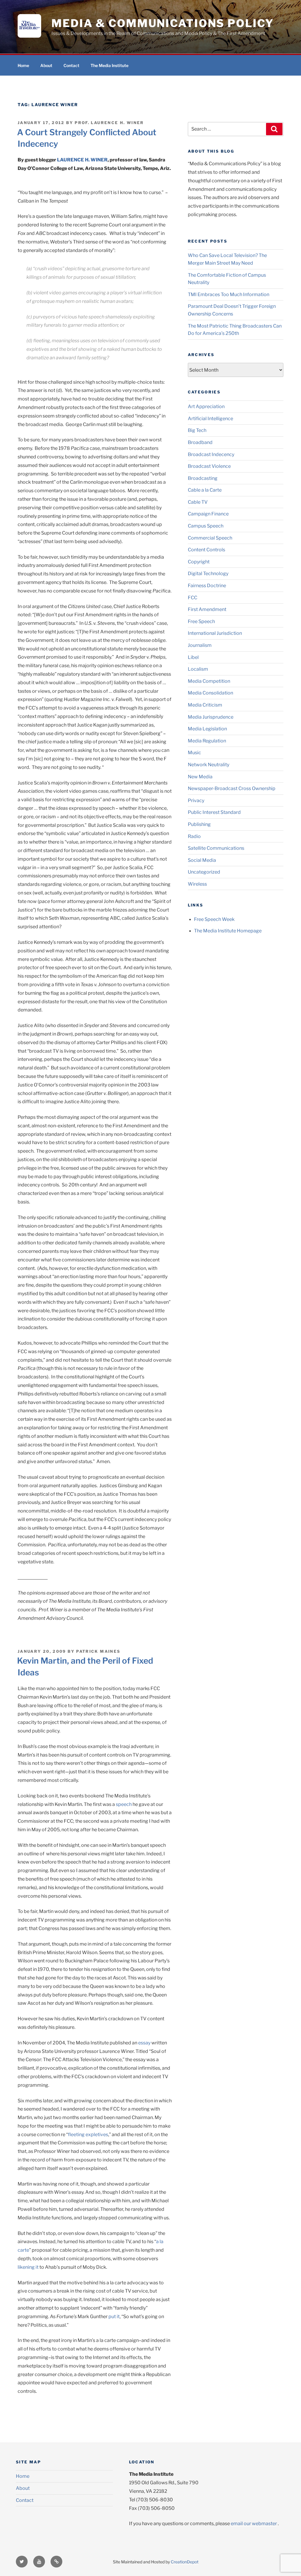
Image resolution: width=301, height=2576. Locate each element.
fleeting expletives (88, 2135)
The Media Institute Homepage (228, 931)
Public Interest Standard (214, 812)
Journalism (200, 645)
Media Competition (209, 681)
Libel (193, 657)
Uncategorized (204, 872)
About (46, 65)
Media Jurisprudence (211, 717)
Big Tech (197, 430)
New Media (200, 777)
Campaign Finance (208, 514)
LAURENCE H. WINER (82, 160)
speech (123, 1804)
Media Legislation (207, 729)
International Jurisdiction (215, 633)
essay (144, 2043)
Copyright (199, 562)
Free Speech (201, 621)
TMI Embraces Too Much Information (229, 294)
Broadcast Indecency (211, 454)
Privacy (196, 800)
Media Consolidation (210, 693)
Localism (198, 669)
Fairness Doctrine (207, 586)
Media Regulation (207, 741)
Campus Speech (206, 526)
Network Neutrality (209, 765)
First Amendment (207, 609)
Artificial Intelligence (210, 419)
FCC (193, 598)
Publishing (199, 824)
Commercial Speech (210, 538)
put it (114, 2317)
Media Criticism (205, 705)
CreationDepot (185, 2562)
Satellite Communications (216, 848)
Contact (71, 65)
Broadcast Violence (209, 466)
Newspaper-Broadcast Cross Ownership (232, 788)
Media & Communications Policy (163, 23)
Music (194, 753)
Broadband (200, 442)
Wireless (197, 884)
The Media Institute (109, 65)
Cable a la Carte (205, 490)
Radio (194, 836)
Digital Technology (208, 574)
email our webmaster (254, 2524)
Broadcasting (203, 478)
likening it (28, 2267)
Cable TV (198, 502)
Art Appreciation (206, 406)
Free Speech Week (214, 919)
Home (23, 65)
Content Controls (206, 550)
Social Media (202, 860)
